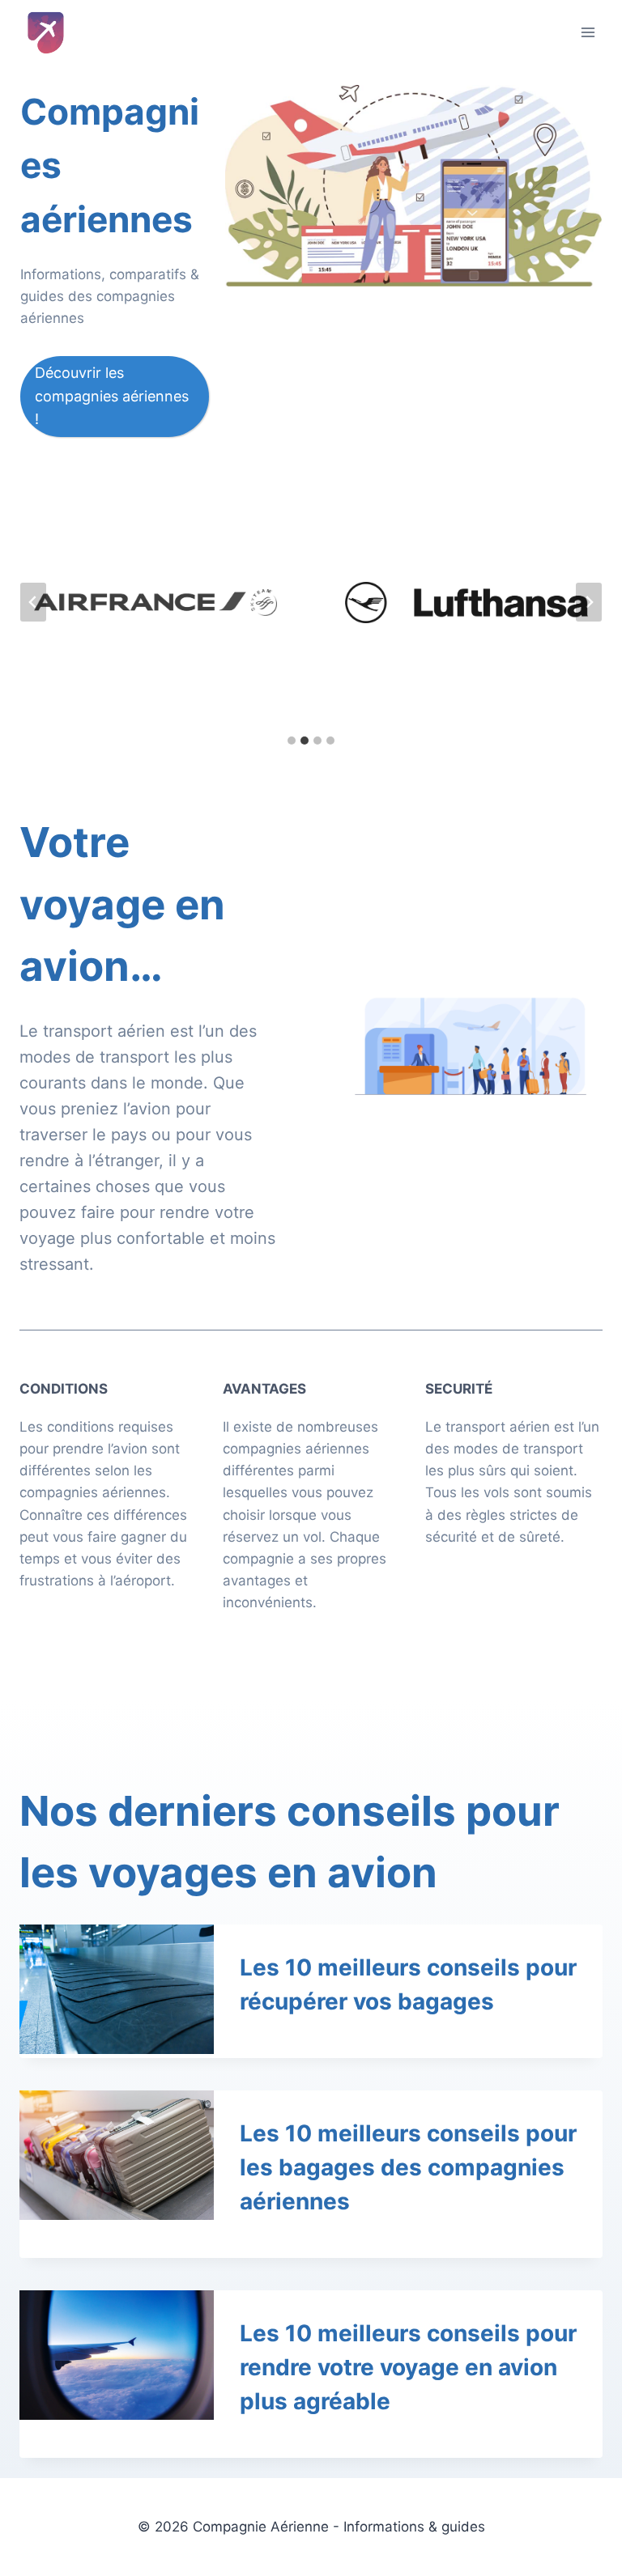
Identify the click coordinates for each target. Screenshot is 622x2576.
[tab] (292, 741)
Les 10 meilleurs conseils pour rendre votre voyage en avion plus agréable (408, 2367)
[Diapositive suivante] (589, 602)
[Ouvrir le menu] (588, 32)
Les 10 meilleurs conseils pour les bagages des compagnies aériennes (408, 2167)
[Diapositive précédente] (33, 602)
